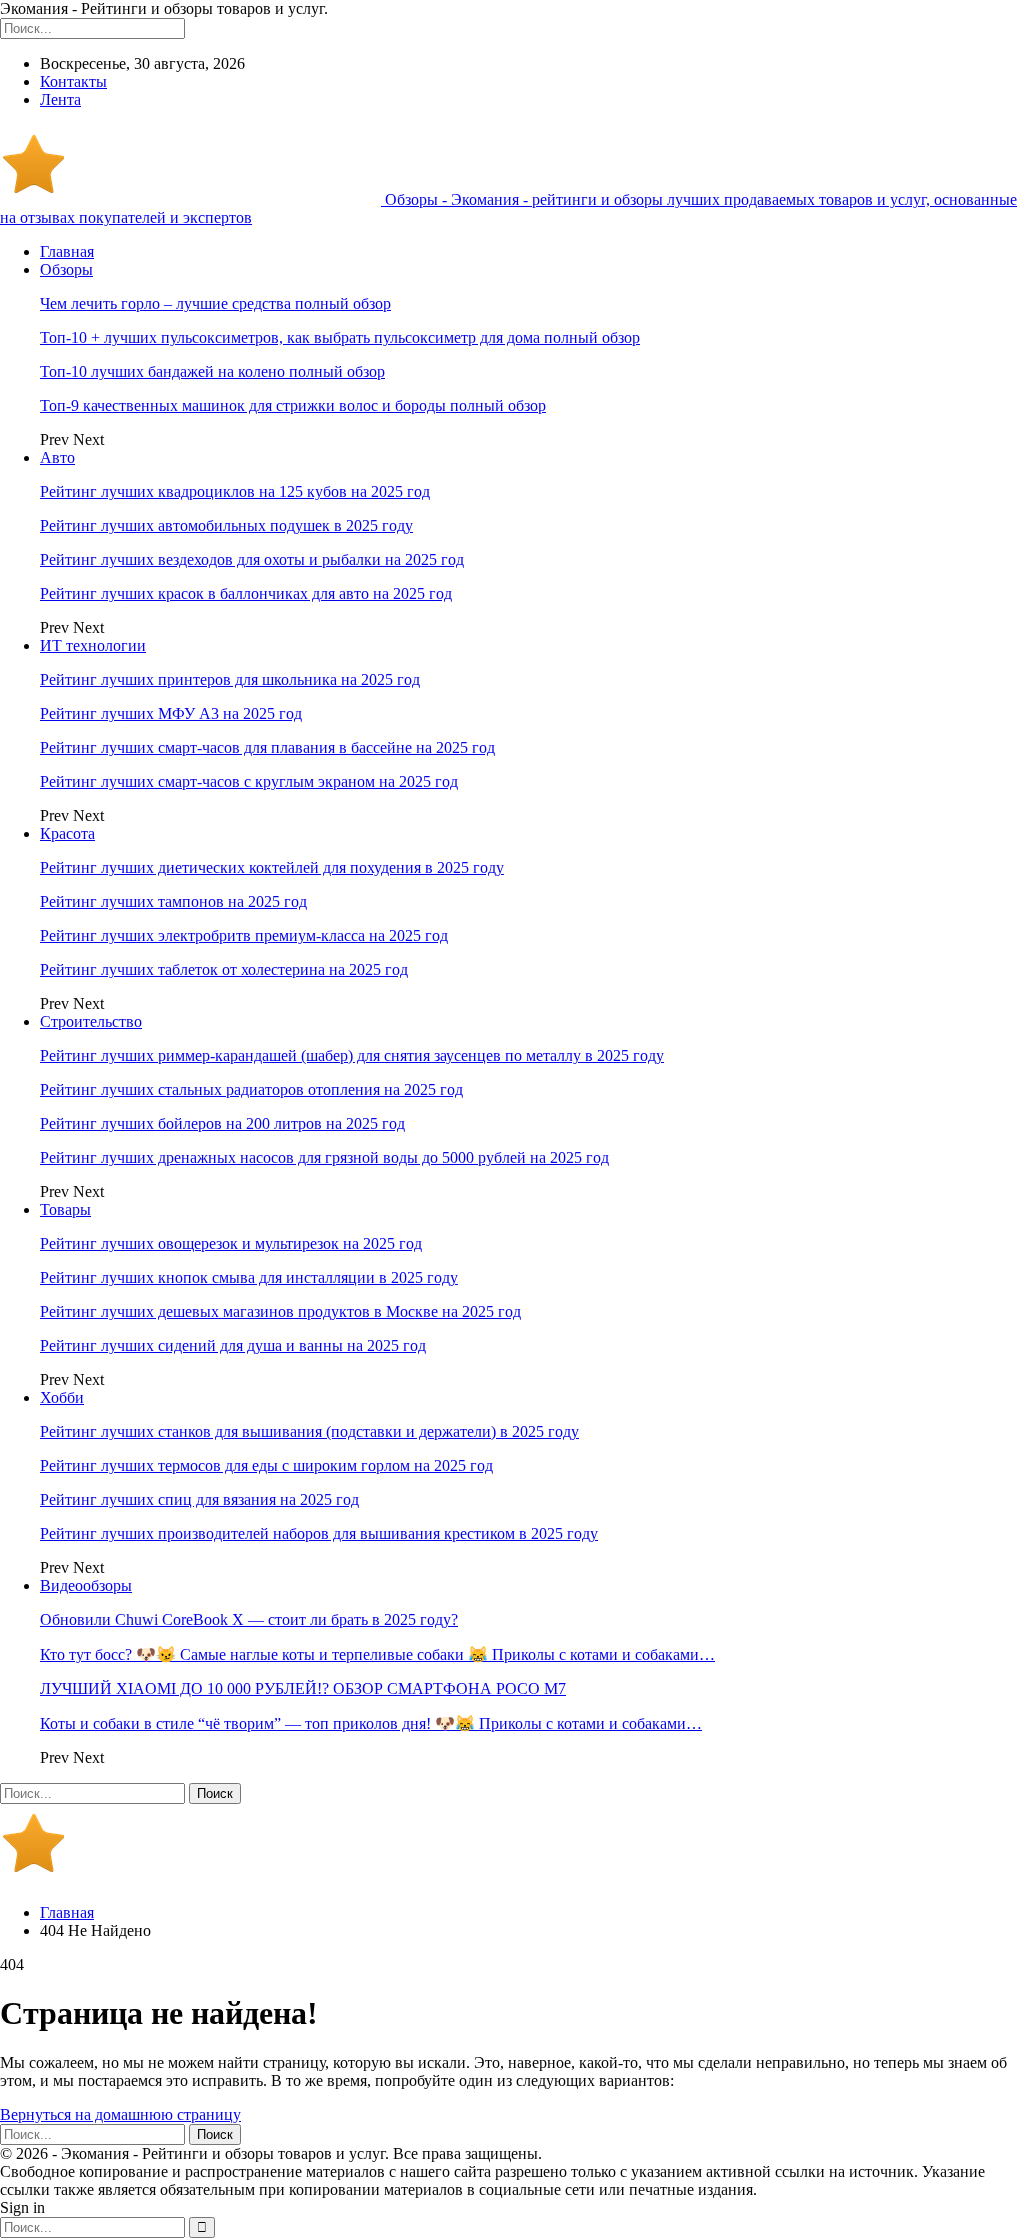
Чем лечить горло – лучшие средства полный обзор (215, 303)
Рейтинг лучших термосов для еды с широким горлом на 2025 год (266, 1465)
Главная (67, 251)
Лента (60, 99)
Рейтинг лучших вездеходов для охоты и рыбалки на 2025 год (252, 559)
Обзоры (66, 269)
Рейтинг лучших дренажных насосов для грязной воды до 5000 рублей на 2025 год (324, 1157)
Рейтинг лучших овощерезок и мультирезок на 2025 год (231, 1243)
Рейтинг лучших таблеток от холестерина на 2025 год (224, 969)
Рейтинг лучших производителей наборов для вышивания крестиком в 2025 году (319, 1533)
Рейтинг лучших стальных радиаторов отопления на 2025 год (251, 1089)
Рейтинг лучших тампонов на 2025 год (173, 901)
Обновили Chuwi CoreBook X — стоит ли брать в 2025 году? (249, 1619)
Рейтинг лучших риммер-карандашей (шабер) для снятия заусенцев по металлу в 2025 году (352, 1055)
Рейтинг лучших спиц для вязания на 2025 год (199, 1499)
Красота (67, 833)
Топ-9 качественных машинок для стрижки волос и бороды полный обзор (293, 405)
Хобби (62, 1397)
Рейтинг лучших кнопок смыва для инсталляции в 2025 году (249, 1277)
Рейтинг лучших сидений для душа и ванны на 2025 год (233, 1345)
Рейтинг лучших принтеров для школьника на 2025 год (230, 679)
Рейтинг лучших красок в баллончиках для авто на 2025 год (246, 593)
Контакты (73, 81)
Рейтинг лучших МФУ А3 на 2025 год (171, 713)
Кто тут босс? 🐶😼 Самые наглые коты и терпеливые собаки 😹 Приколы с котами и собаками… (377, 1654)
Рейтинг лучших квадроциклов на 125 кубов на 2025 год (235, 491)
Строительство (91, 1021)
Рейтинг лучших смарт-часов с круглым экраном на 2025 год (249, 781)
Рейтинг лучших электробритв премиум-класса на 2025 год (244, 935)
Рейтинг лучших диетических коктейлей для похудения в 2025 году (272, 867)
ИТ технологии (93, 645)
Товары (65, 1209)
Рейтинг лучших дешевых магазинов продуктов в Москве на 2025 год (280, 1311)
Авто (57, 457)
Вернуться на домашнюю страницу (120, 2114)
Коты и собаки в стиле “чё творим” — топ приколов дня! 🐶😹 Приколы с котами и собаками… (371, 1723)
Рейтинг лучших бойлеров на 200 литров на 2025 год (222, 1123)
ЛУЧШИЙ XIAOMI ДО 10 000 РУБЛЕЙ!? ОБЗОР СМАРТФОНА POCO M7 (303, 1688)
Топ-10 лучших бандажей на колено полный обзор (212, 371)
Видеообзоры (86, 1585)
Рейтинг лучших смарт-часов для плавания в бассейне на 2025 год (267, 747)
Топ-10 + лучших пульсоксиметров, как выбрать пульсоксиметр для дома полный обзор (340, 337)
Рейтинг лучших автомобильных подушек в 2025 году (226, 525)
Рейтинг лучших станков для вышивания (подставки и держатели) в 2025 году (309, 1431)
